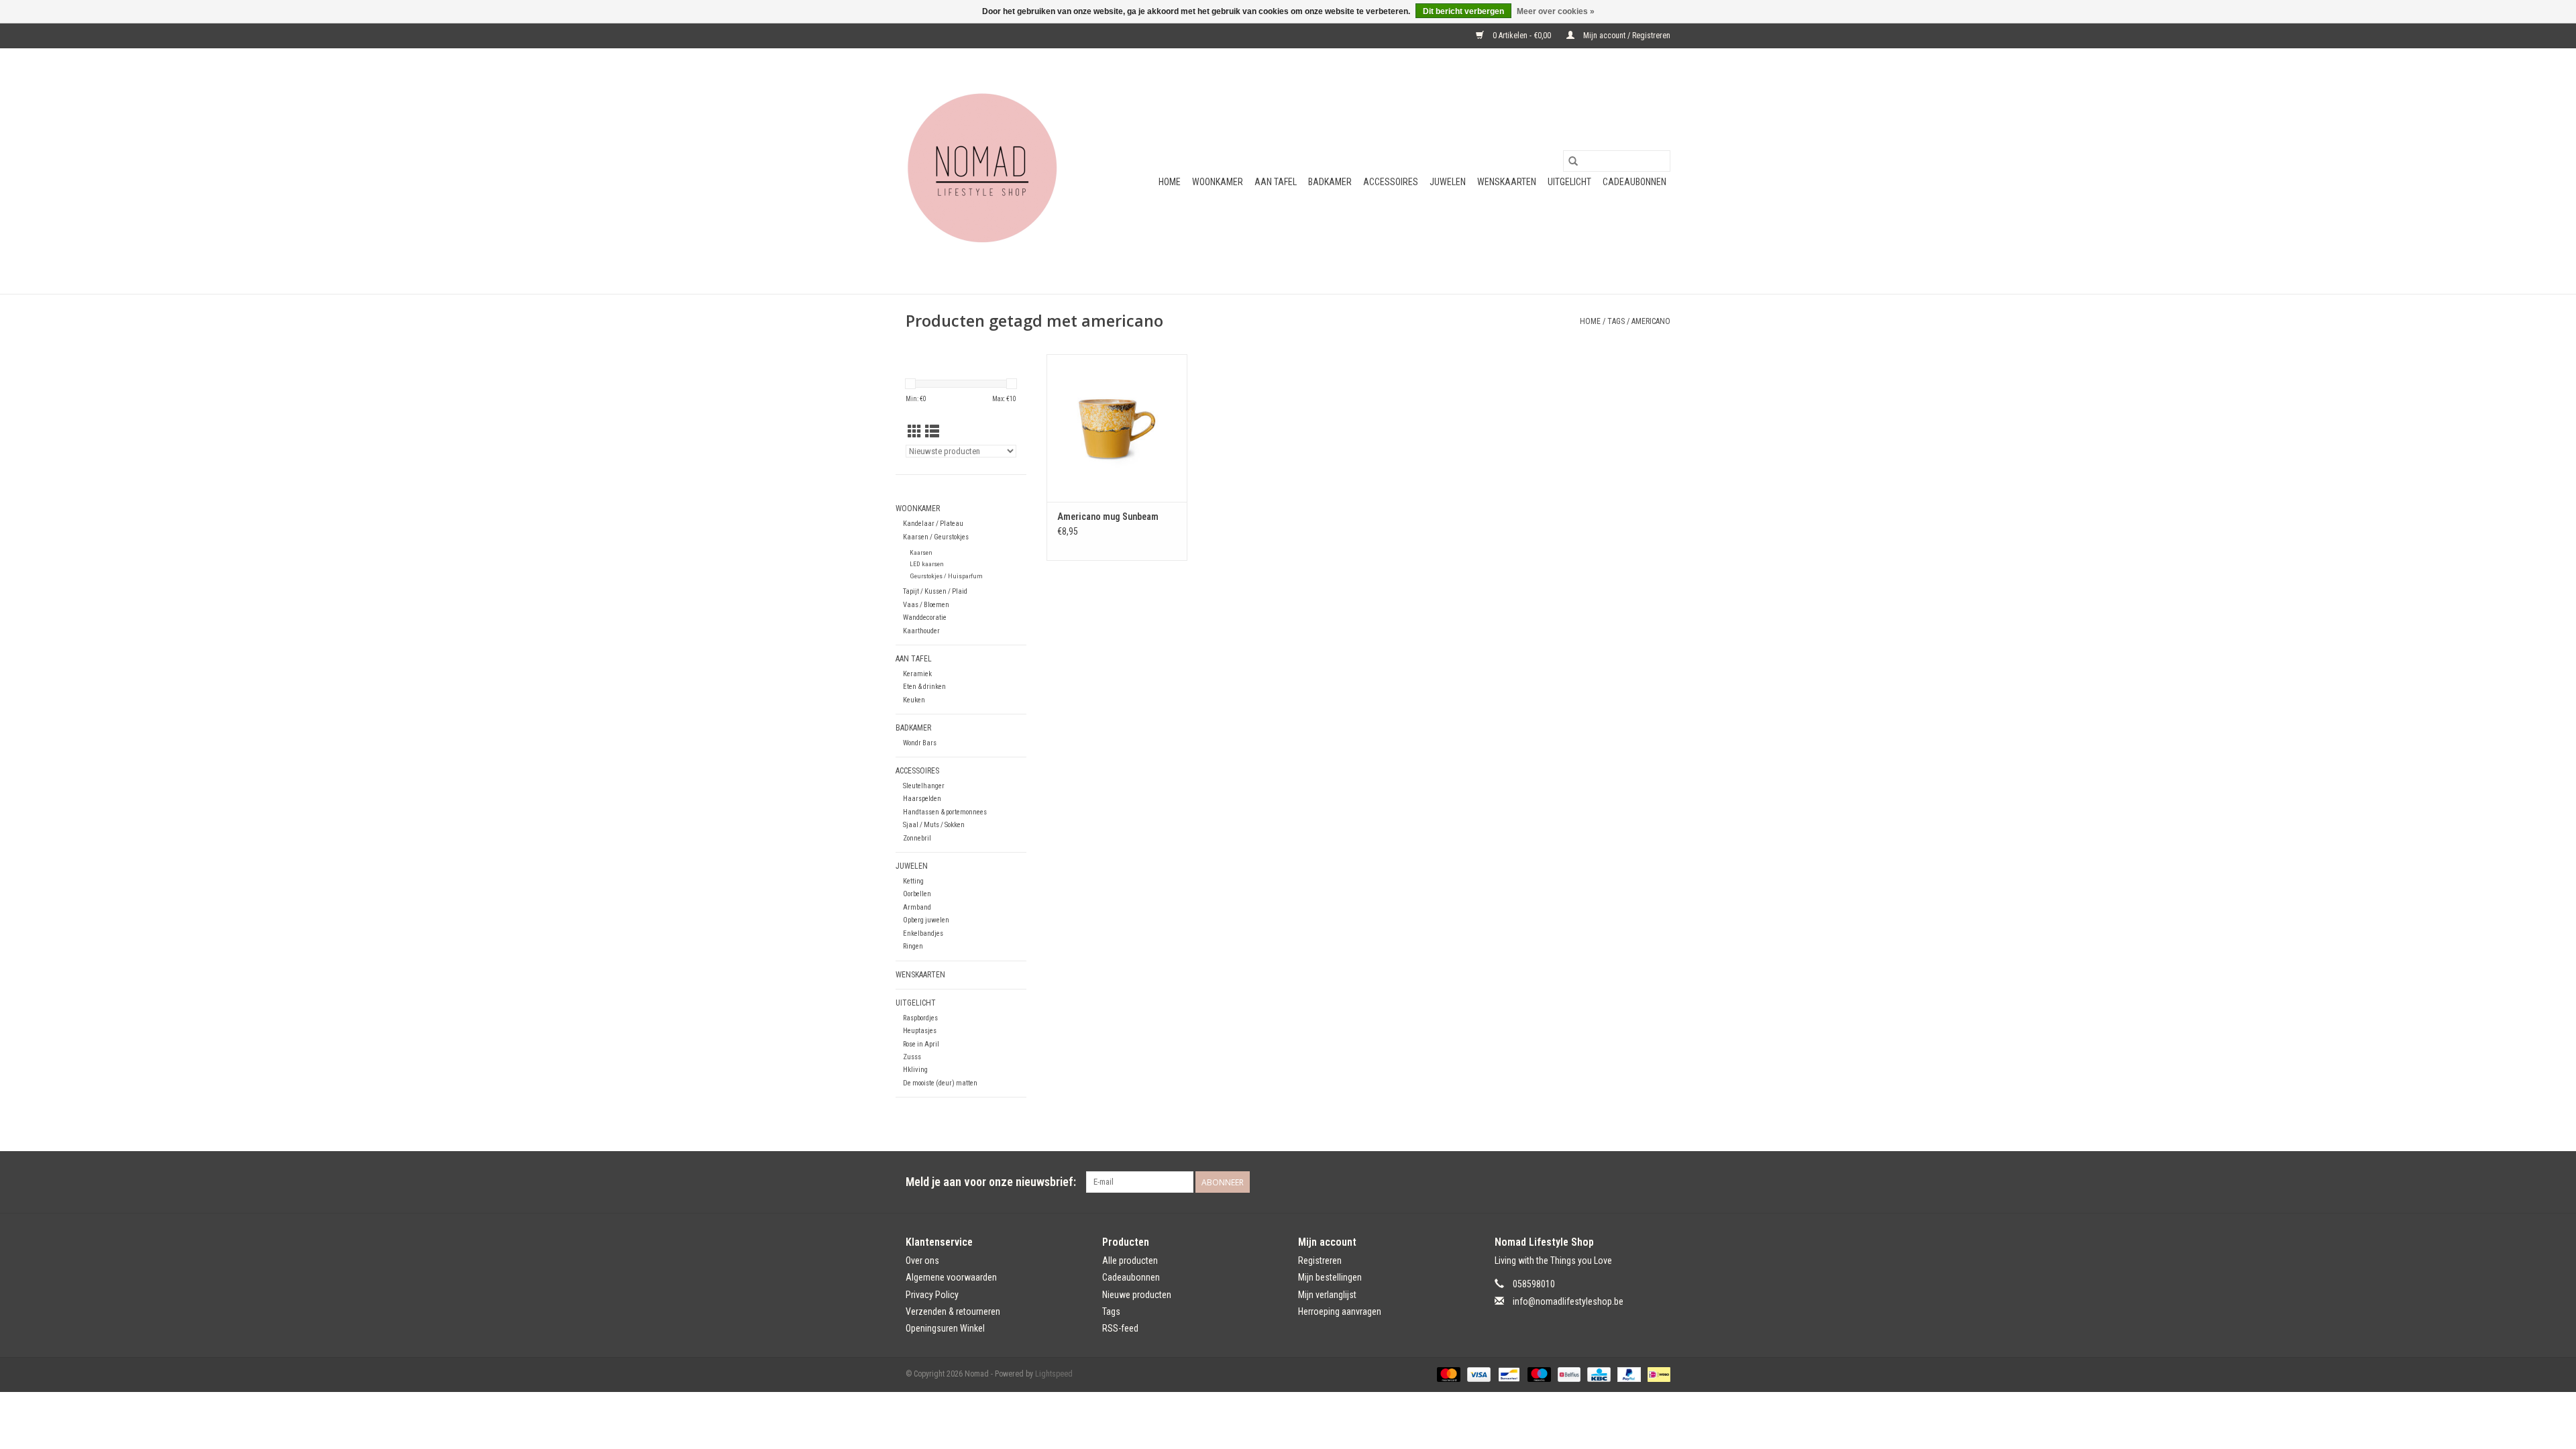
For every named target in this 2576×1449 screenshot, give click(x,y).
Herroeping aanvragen (1340, 1311)
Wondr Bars (920, 743)
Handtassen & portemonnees (945, 812)
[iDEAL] (1657, 1374)
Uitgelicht (1569, 182)
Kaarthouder (921, 631)
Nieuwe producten (1137, 1295)
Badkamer (1330, 182)
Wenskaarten (1507, 182)
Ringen (913, 946)
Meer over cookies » (1556, 11)
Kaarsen (921, 552)
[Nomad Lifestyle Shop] (988, 171)
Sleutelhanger (924, 786)
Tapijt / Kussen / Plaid (935, 591)
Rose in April (921, 1044)
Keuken (914, 700)
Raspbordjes (920, 1018)
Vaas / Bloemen (926, 605)
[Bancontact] (1507, 1374)
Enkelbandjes (923, 933)
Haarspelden (922, 799)
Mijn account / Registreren (1626, 36)
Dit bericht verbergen (1463, 11)
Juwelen (1448, 182)
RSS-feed (1120, 1328)
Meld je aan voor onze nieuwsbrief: (991, 1182)
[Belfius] (1568, 1374)
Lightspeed (1054, 1374)
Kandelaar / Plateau (933, 524)
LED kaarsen (927, 564)
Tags (1616, 321)
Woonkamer (1218, 182)
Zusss (912, 1057)
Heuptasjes (920, 1031)
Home (1170, 182)
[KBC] (1597, 1374)
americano (1651, 321)
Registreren (1320, 1260)
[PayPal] (1628, 1374)
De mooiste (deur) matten (940, 1083)
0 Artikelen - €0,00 (1522, 36)
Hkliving (915, 1070)
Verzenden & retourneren (953, 1311)
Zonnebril (917, 838)
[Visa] (1478, 1374)
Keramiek (917, 674)
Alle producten (1130, 1260)
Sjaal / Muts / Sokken (934, 825)
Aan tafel (1276, 182)
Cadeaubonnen (1634, 182)
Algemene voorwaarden (951, 1277)
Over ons (922, 1260)
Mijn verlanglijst (1327, 1295)
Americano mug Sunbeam (1108, 517)
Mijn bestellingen (1330, 1277)
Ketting (913, 881)
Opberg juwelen (926, 920)
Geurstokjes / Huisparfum (946, 576)
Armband (917, 907)
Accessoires (1391, 182)
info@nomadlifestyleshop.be (1568, 1301)
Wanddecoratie (925, 618)
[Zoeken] (1573, 161)
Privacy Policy (932, 1295)
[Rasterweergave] (915, 432)
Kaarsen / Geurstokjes (936, 537)
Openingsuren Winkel (945, 1328)
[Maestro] (1538, 1374)
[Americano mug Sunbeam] (1117, 428)
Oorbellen (917, 894)
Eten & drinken (924, 687)
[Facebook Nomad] (1636, 1182)
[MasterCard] (1447, 1374)
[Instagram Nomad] (1660, 1182)
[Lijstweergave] (932, 432)
